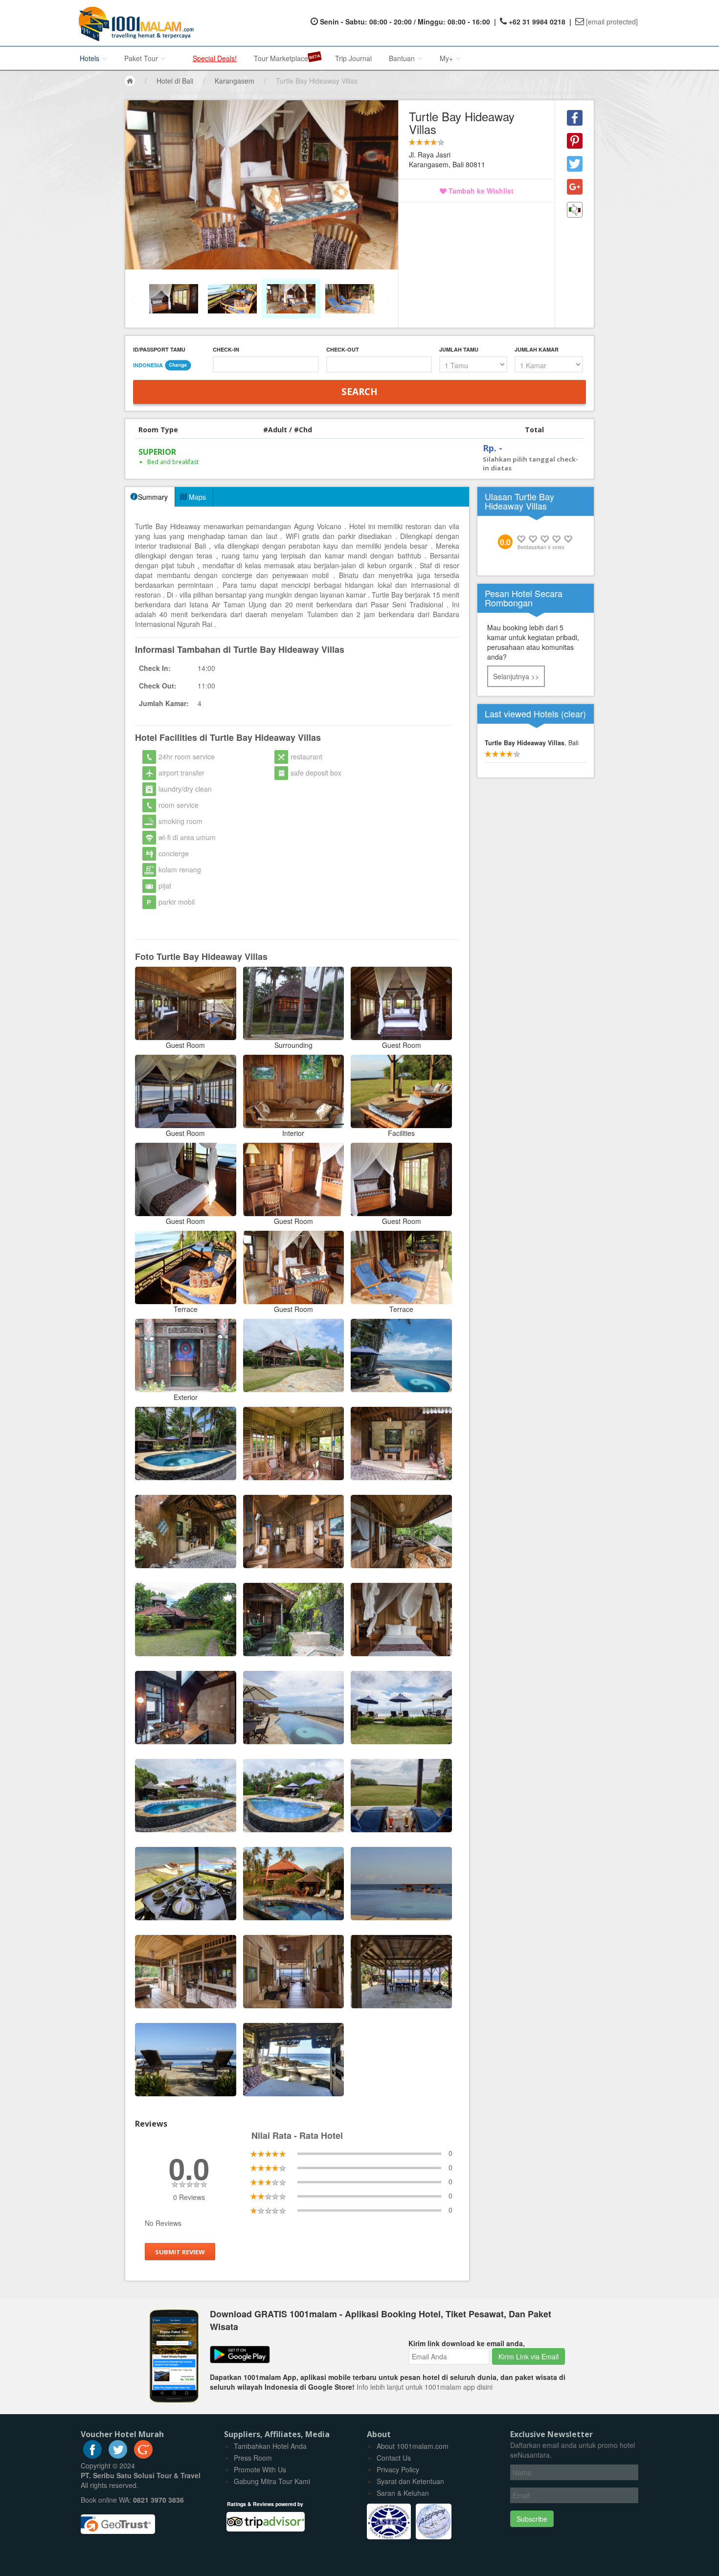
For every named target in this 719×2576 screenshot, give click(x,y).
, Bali (532, 743)
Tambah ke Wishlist (480, 191)
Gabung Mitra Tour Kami (272, 2481)
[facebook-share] (575, 118)
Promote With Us (260, 2469)
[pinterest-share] (575, 141)
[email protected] (612, 22)
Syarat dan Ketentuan (410, 2481)
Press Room (253, 2458)
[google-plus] (143, 2456)
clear (573, 713)
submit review (180, 2252)
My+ (447, 58)
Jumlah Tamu (459, 349)
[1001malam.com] (134, 23)
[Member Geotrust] (118, 2521)
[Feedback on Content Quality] (575, 210)
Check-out (343, 349)
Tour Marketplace (281, 58)
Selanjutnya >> (516, 676)
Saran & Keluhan (403, 2493)
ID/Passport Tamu (159, 349)
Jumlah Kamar (537, 349)
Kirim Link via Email (528, 2356)
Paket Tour (142, 58)
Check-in (226, 349)
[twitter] (118, 2456)
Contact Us (394, 2458)
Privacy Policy (398, 2469)
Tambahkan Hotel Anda (270, 2446)
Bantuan (403, 58)
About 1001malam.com (413, 2446)
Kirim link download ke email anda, (467, 2343)
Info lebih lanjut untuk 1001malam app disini (425, 2387)
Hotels (90, 58)
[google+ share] (575, 187)
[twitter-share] (575, 164)
